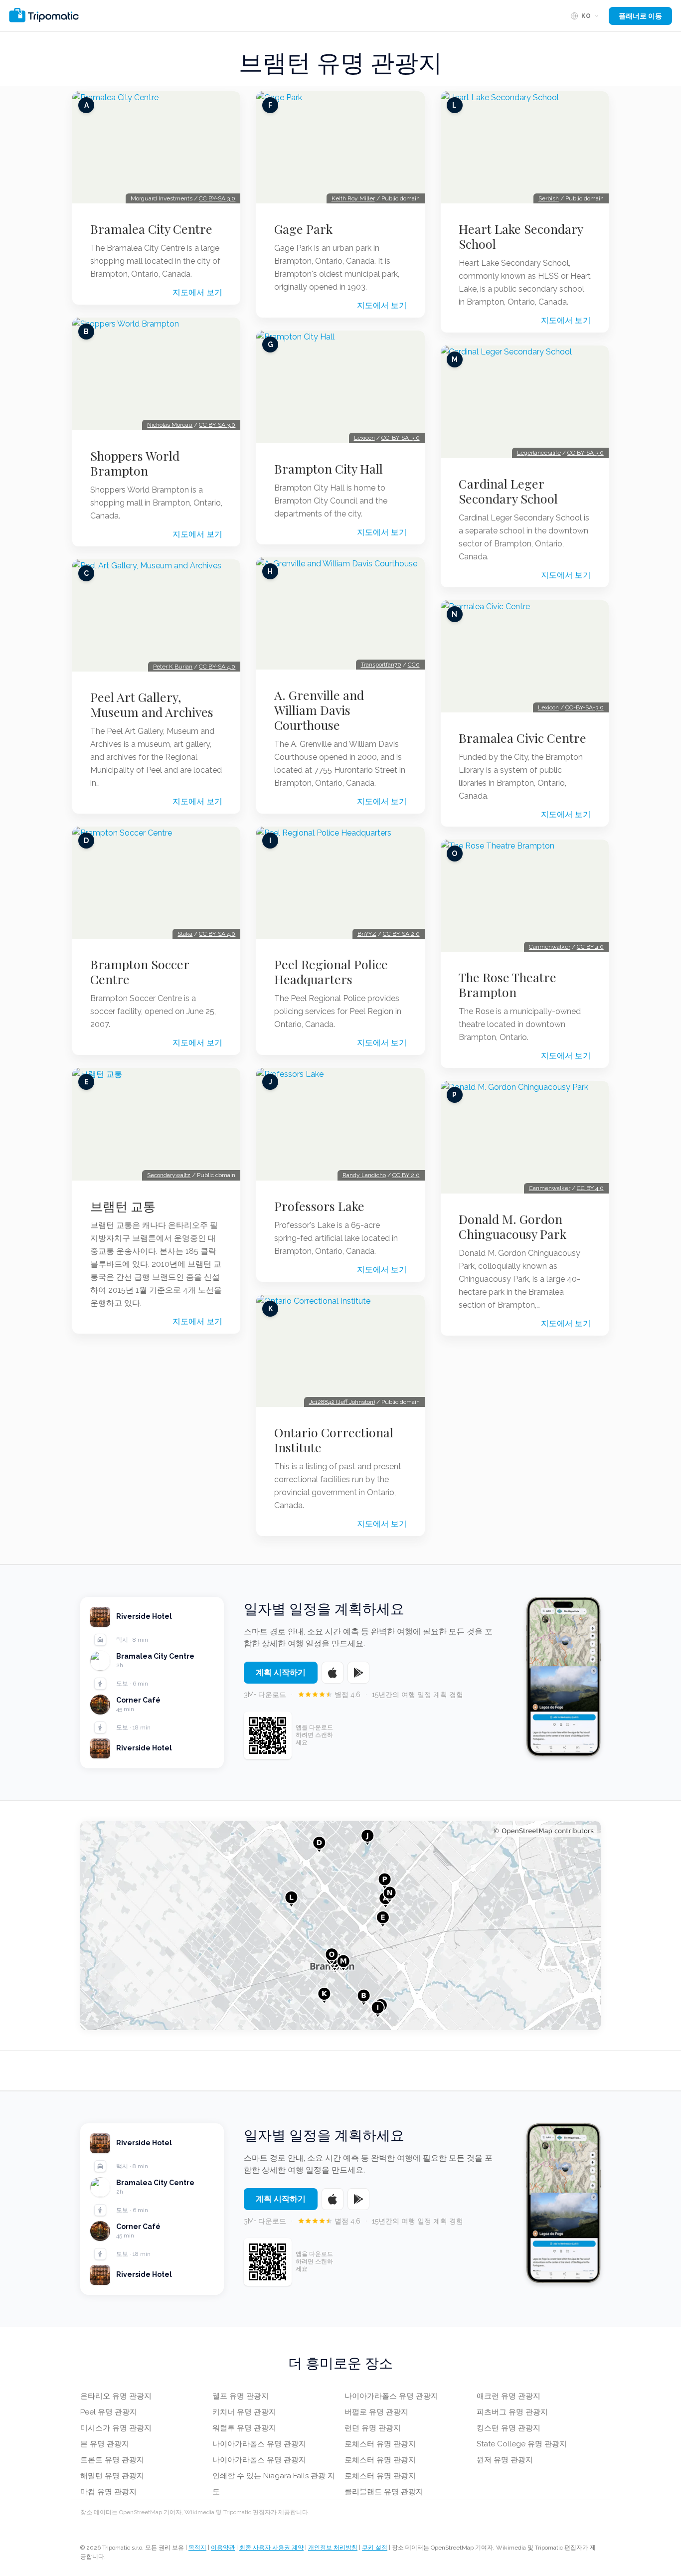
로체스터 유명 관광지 (380, 2444)
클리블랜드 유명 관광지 (384, 2492)
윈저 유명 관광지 (505, 2460)
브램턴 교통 (123, 1206)
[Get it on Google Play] (358, 1673)
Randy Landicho (364, 1175)
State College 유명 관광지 (522, 2444)
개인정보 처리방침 (333, 2548)
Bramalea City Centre (151, 229)
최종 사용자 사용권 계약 (271, 2548)
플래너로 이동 (640, 16)
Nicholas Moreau (170, 425)
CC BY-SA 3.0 (217, 198)
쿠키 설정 (375, 2548)
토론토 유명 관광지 (112, 2460)
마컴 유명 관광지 (108, 2492)
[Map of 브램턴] (340, 1925)
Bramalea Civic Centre (522, 738)
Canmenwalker (550, 947)
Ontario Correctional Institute (334, 1440)
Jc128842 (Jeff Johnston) (342, 1402)
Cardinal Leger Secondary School (508, 491)
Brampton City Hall (329, 469)
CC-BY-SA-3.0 (401, 438)
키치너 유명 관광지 (244, 2412)
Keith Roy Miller (353, 198)
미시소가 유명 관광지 (116, 2428)
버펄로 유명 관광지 (376, 2412)
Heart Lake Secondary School (521, 236)
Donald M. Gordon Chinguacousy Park (512, 1226)
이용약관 (223, 2548)
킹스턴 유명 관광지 (509, 2428)
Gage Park (303, 229)
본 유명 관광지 (105, 2444)
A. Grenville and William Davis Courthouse (319, 710)
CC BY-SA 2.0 (401, 934)
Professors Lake (319, 1206)
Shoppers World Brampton (135, 463)
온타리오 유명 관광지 (116, 2396)
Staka (185, 934)
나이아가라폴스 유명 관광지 (259, 2444)
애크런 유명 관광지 (509, 2396)
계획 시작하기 (281, 1672)
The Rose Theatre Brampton (508, 985)
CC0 (414, 665)
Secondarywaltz (169, 1175)
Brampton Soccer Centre (140, 972)
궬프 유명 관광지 (241, 2396)
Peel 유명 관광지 (109, 2412)
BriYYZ (367, 934)
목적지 (197, 2548)
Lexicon (364, 438)
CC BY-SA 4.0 (217, 667)
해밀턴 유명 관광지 (112, 2476)
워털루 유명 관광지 (244, 2428)
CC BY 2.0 (406, 1175)
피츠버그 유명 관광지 (512, 2412)
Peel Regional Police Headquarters (331, 972)
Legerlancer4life (539, 453)
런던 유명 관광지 (373, 2428)
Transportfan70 (381, 665)
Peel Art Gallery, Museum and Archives (152, 704)
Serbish (549, 198)
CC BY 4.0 (590, 947)
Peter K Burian (173, 667)
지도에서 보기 (197, 292)
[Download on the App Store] (333, 1673)
